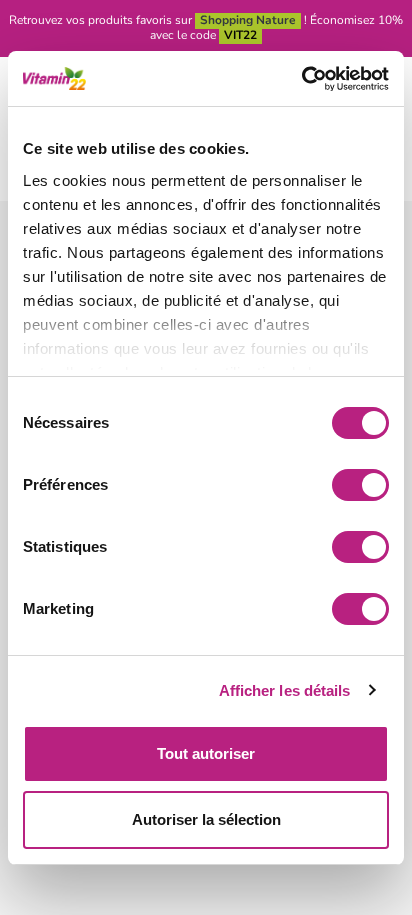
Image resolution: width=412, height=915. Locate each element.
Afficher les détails (285, 690)
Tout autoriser (206, 753)
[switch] (360, 485)
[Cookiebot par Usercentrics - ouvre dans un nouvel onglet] (301, 79)
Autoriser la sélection (206, 819)
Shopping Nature (248, 20)
